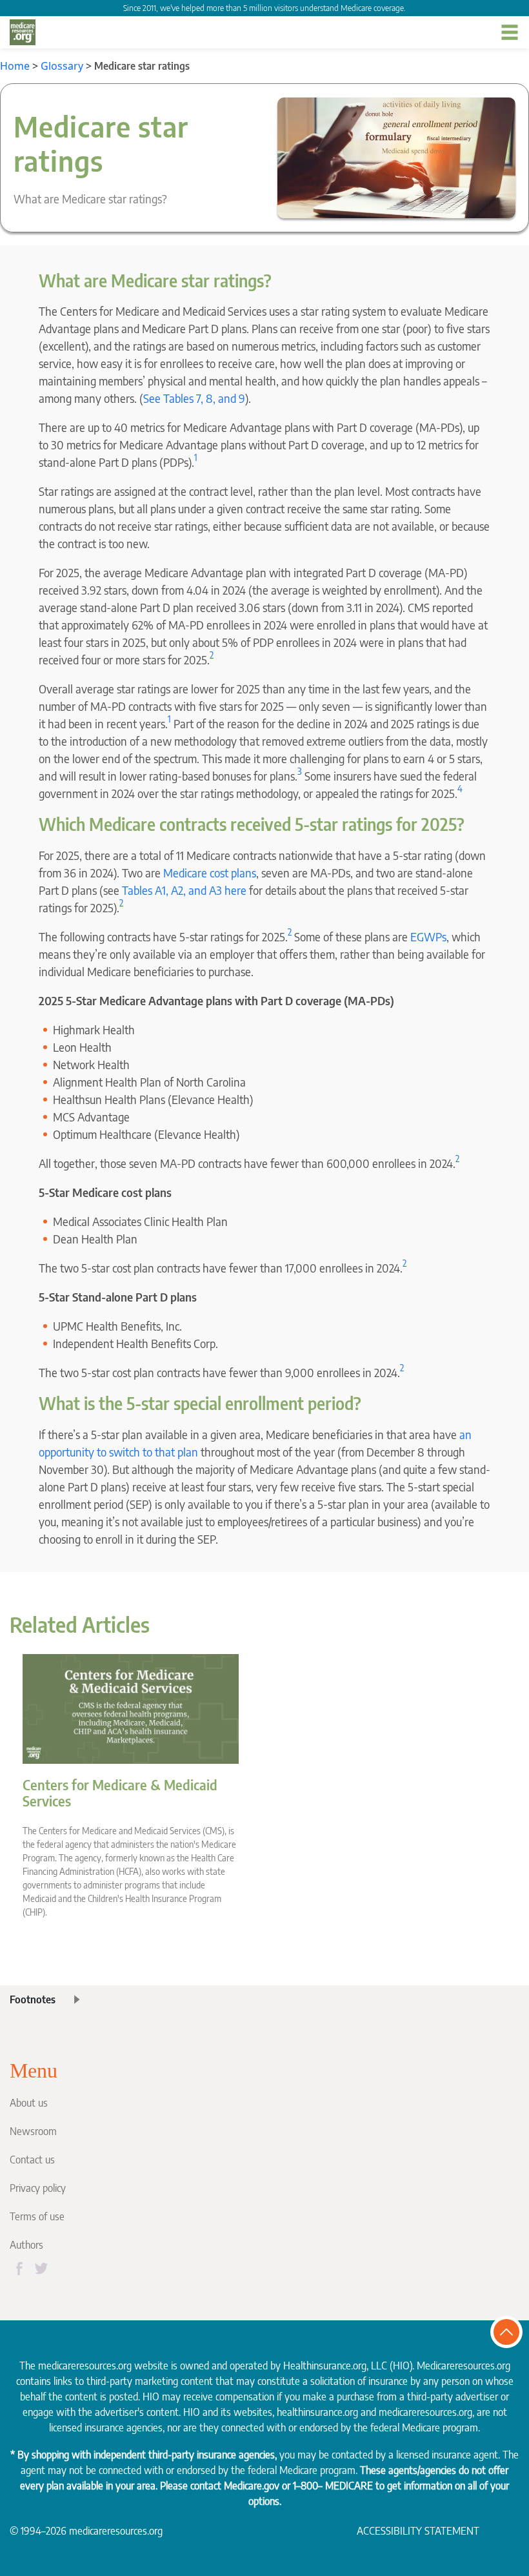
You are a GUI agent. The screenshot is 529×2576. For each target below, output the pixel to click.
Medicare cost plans (210, 873)
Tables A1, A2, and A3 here (184, 890)
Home (15, 66)
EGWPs (428, 936)
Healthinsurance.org (325, 2366)
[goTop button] (506, 2332)
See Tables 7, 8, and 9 (194, 398)
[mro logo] (23, 32)
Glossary (62, 66)
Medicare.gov (252, 2486)
